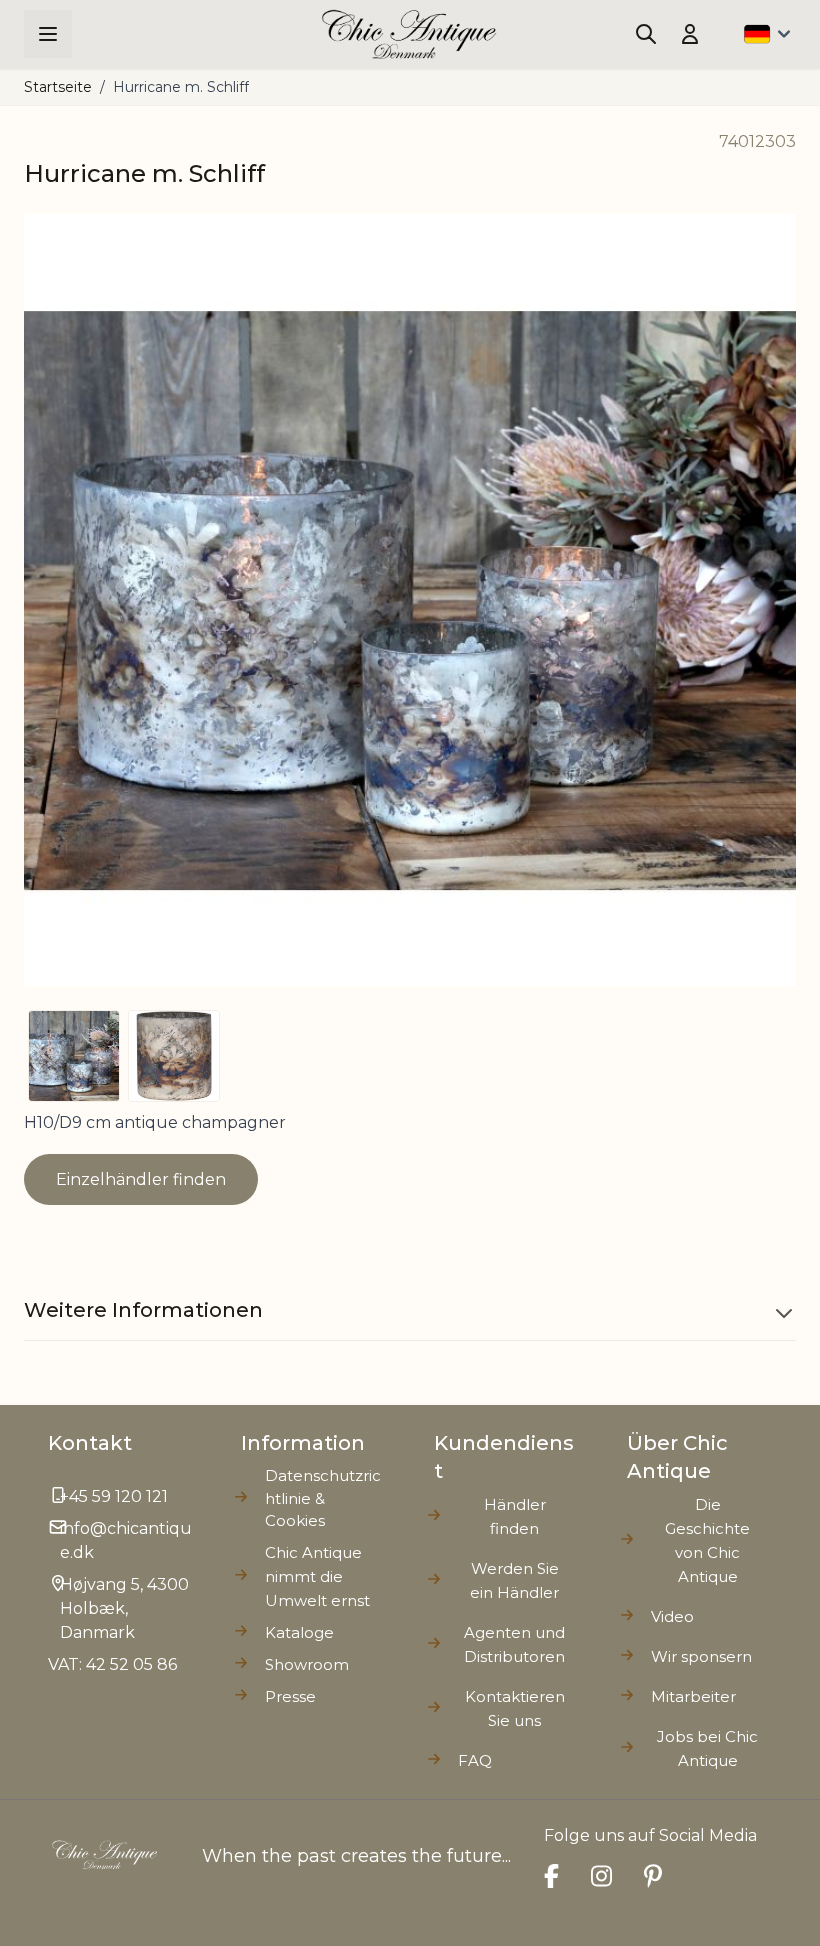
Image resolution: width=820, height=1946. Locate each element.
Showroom (307, 1664)
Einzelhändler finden (141, 1179)
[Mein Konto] (690, 34)
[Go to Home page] (409, 34)
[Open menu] (48, 34)
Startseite (58, 87)
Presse (290, 1696)
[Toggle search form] (646, 34)
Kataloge (299, 1632)
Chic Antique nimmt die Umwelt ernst (317, 1576)
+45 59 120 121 (114, 1496)
